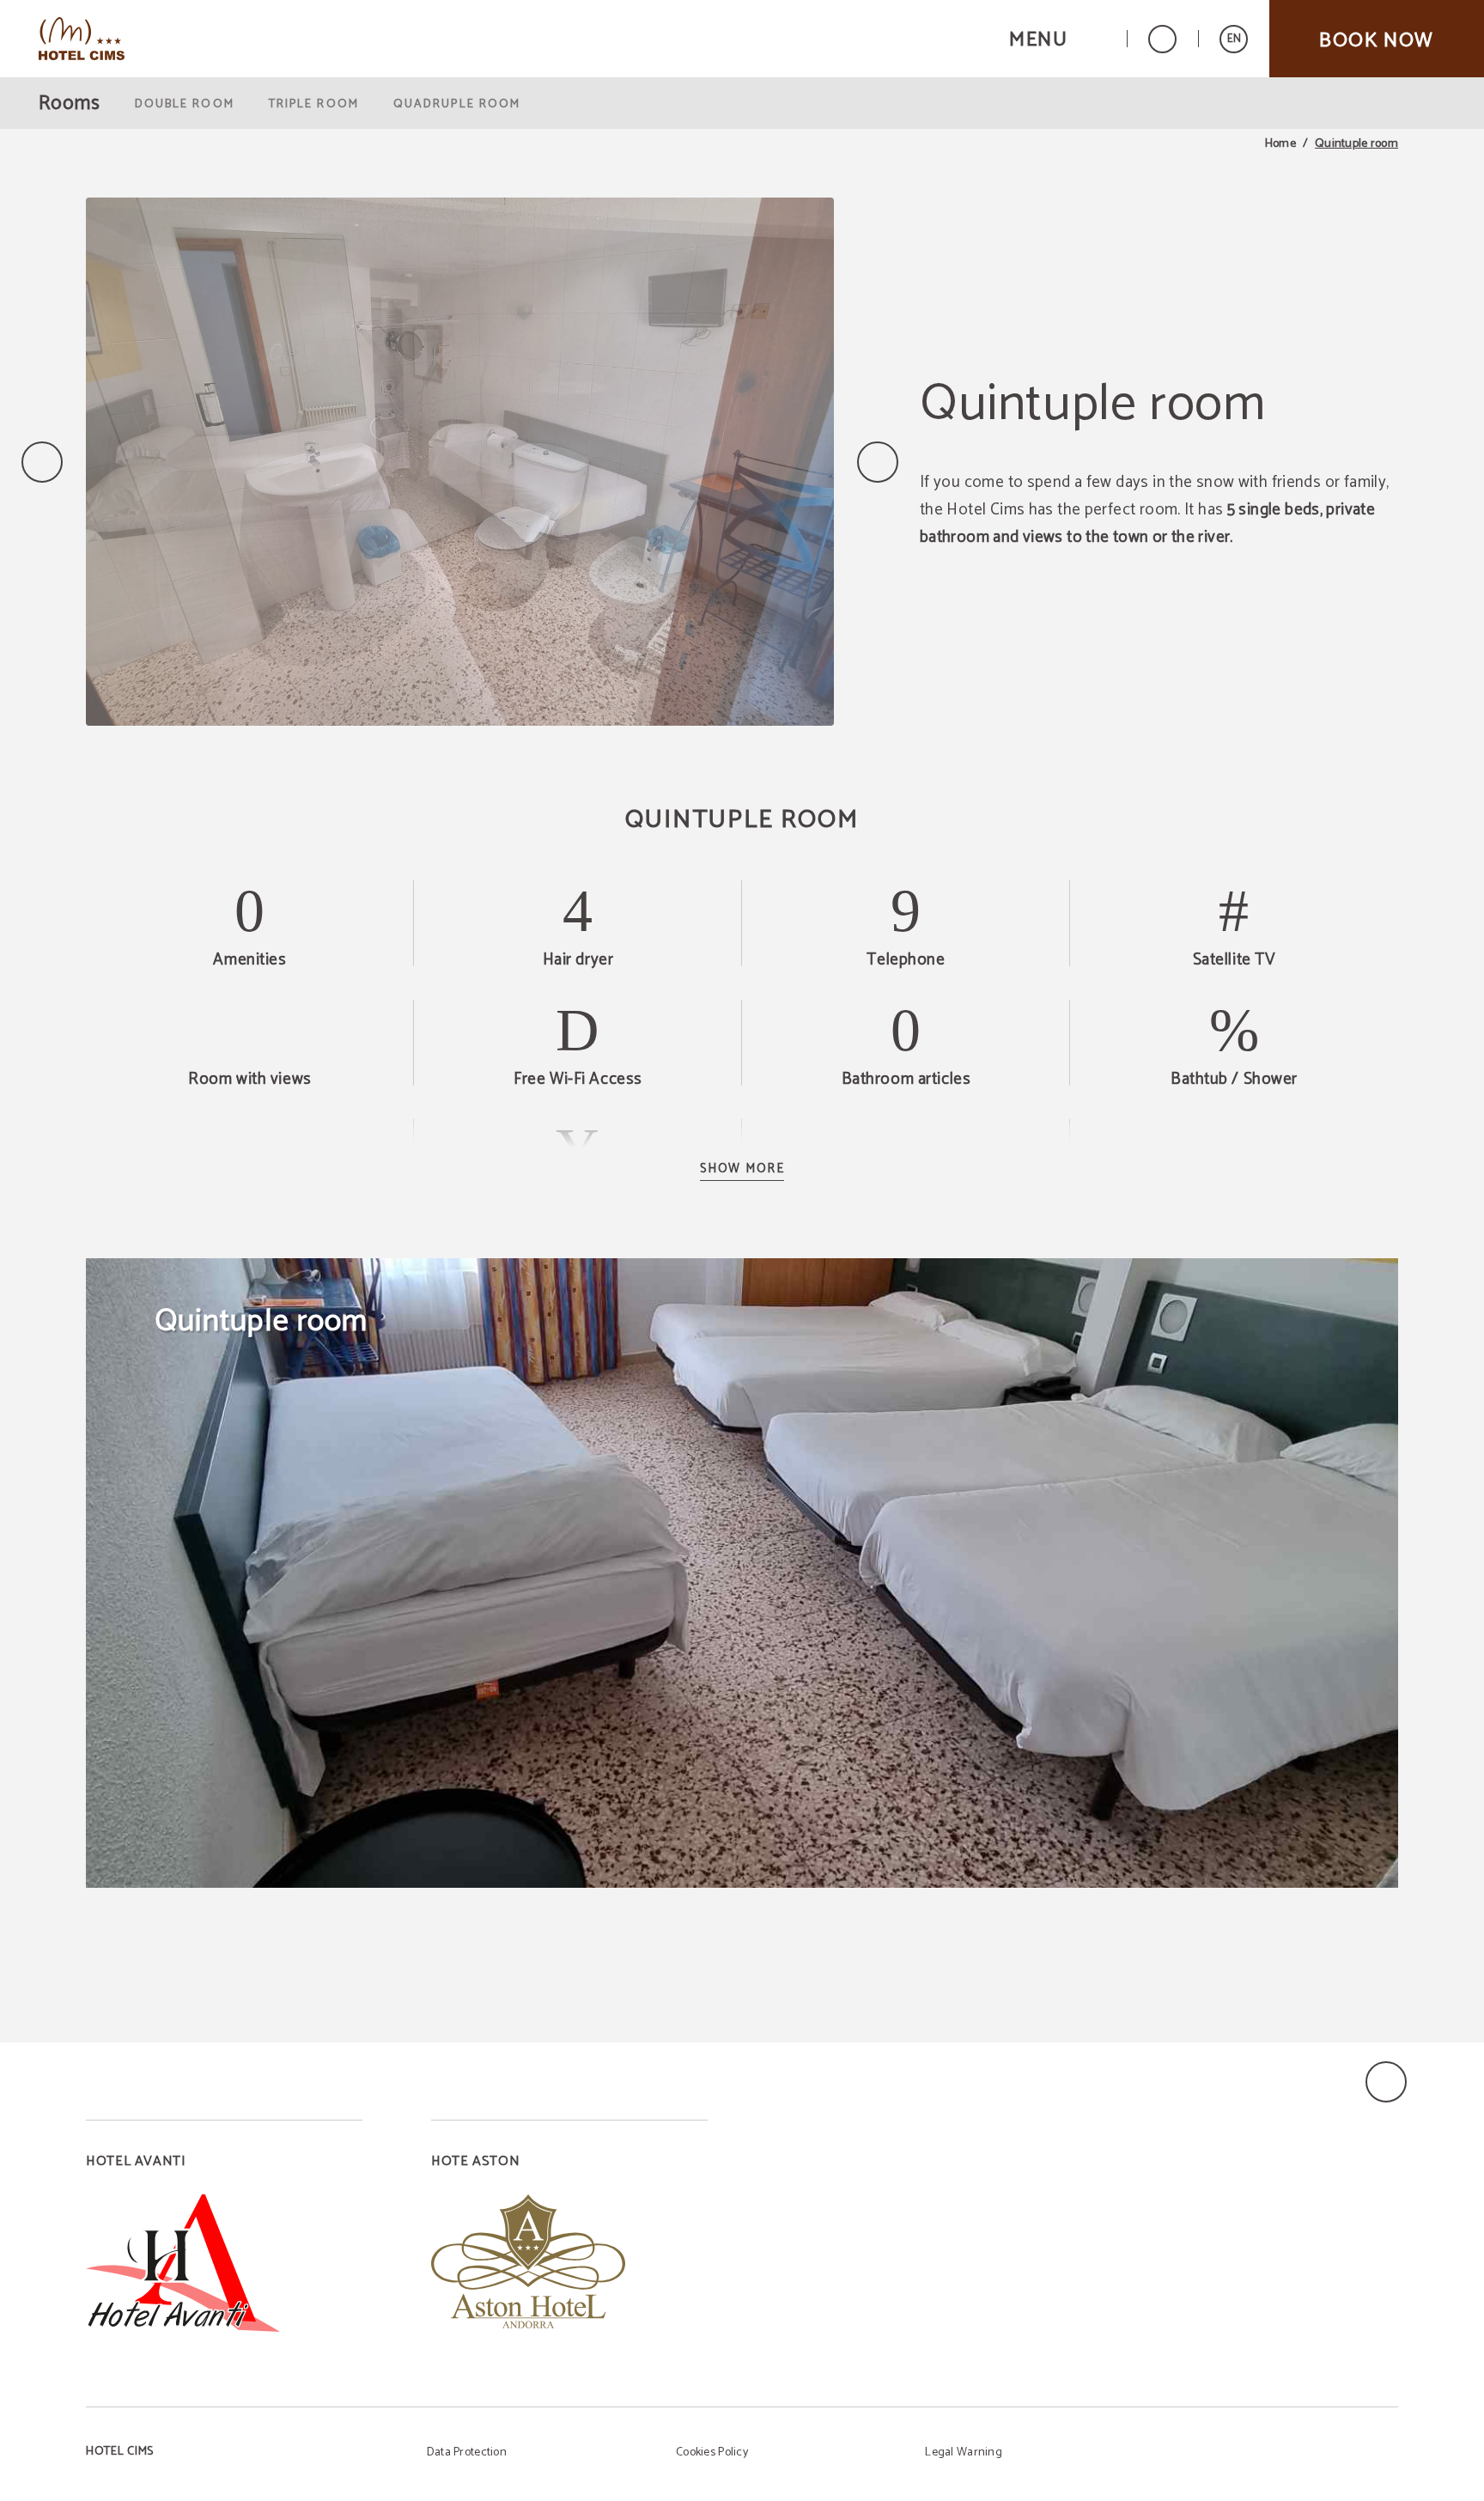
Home (1280, 144)
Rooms (70, 103)
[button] (1057, 39)
